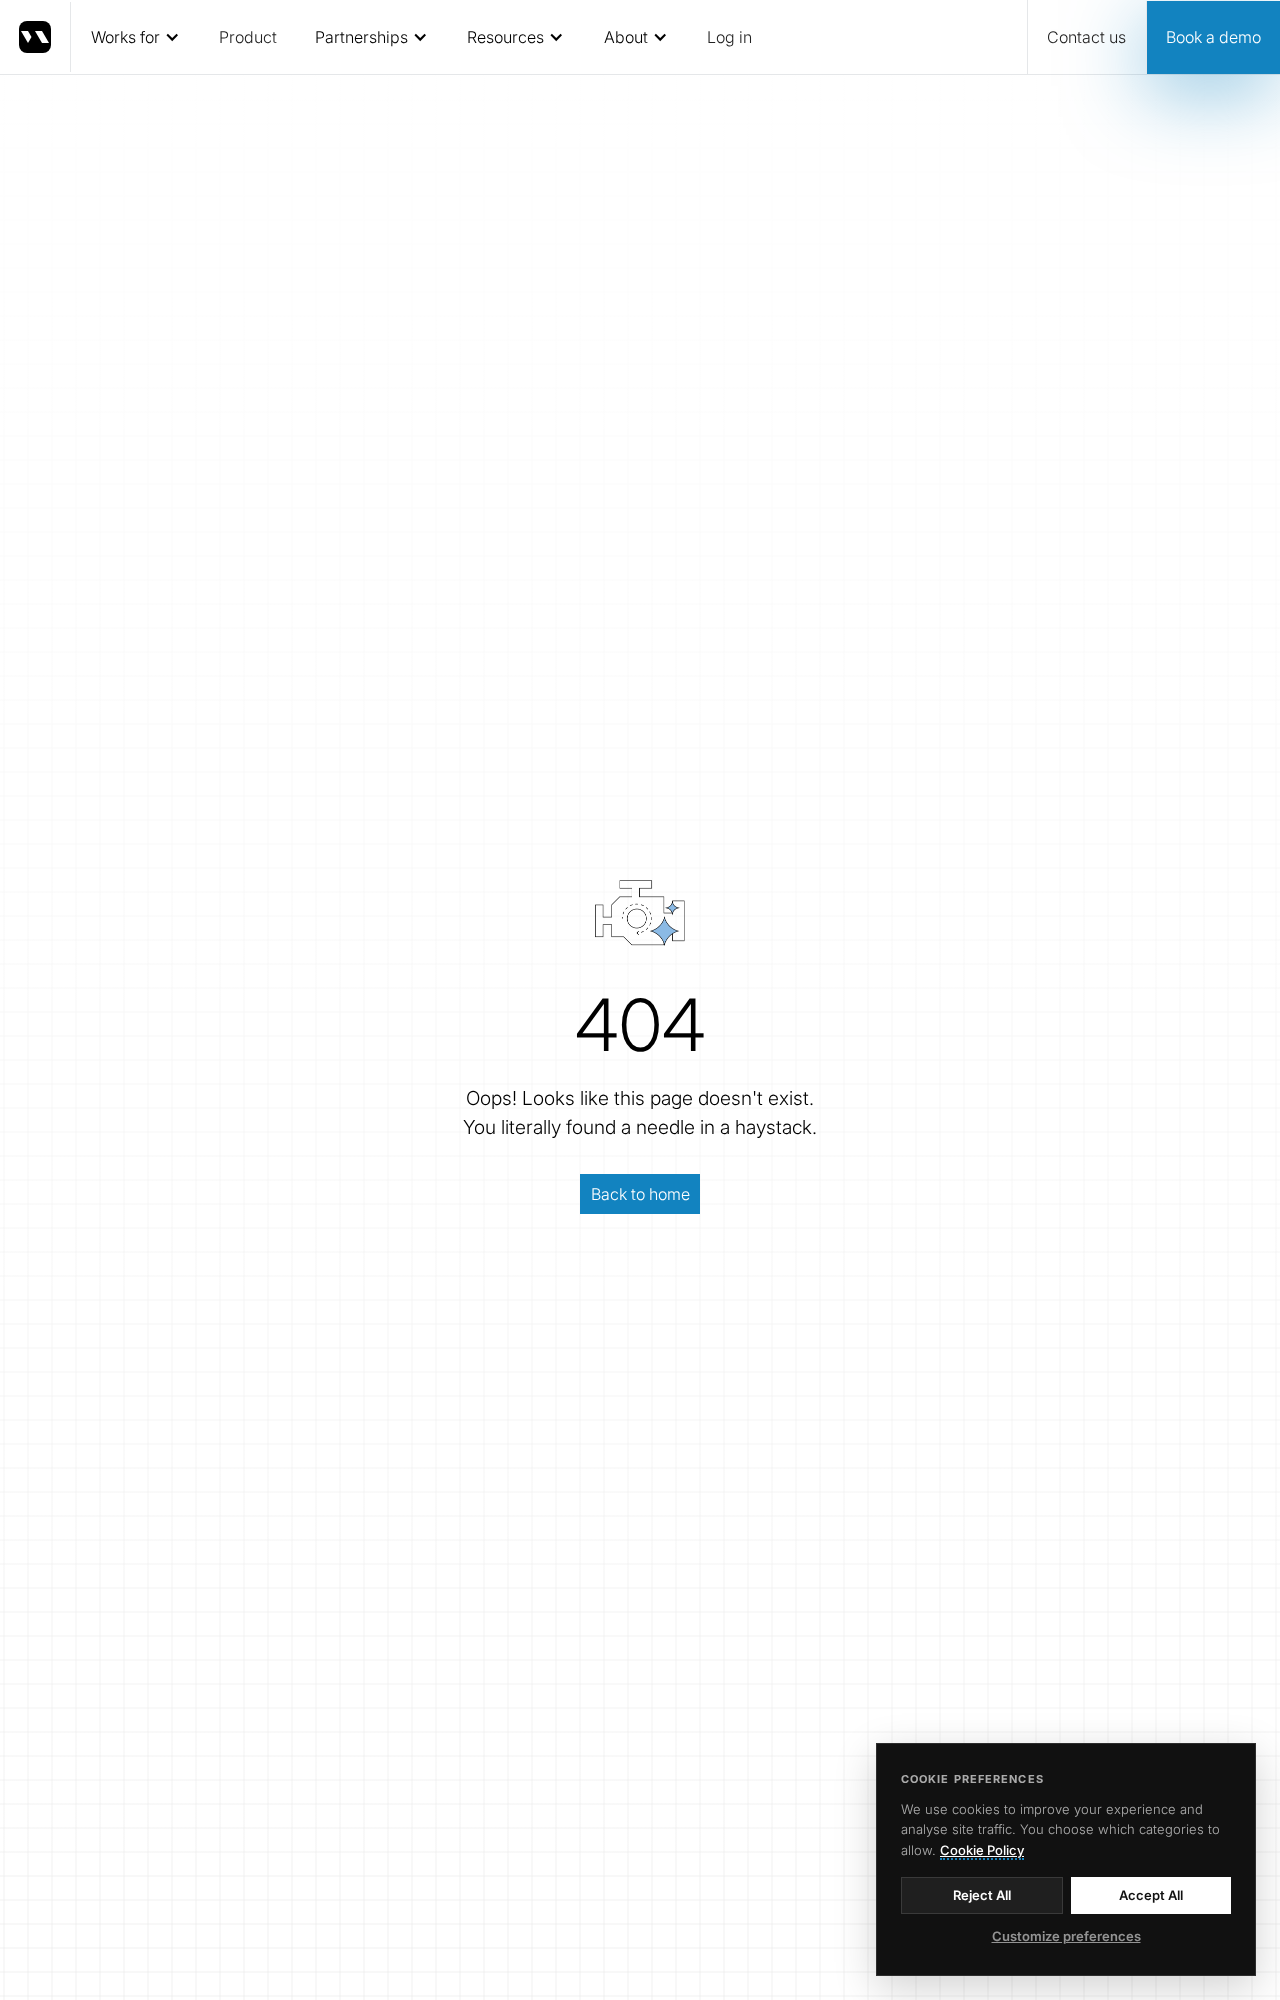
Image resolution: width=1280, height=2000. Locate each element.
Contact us (1086, 37)
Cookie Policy (982, 1850)
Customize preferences (1066, 1936)
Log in (729, 37)
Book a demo (1213, 37)
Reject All (982, 1895)
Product (248, 37)
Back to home (640, 1194)
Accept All (1151, 1895)
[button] (135, 37)
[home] (35, 37)
